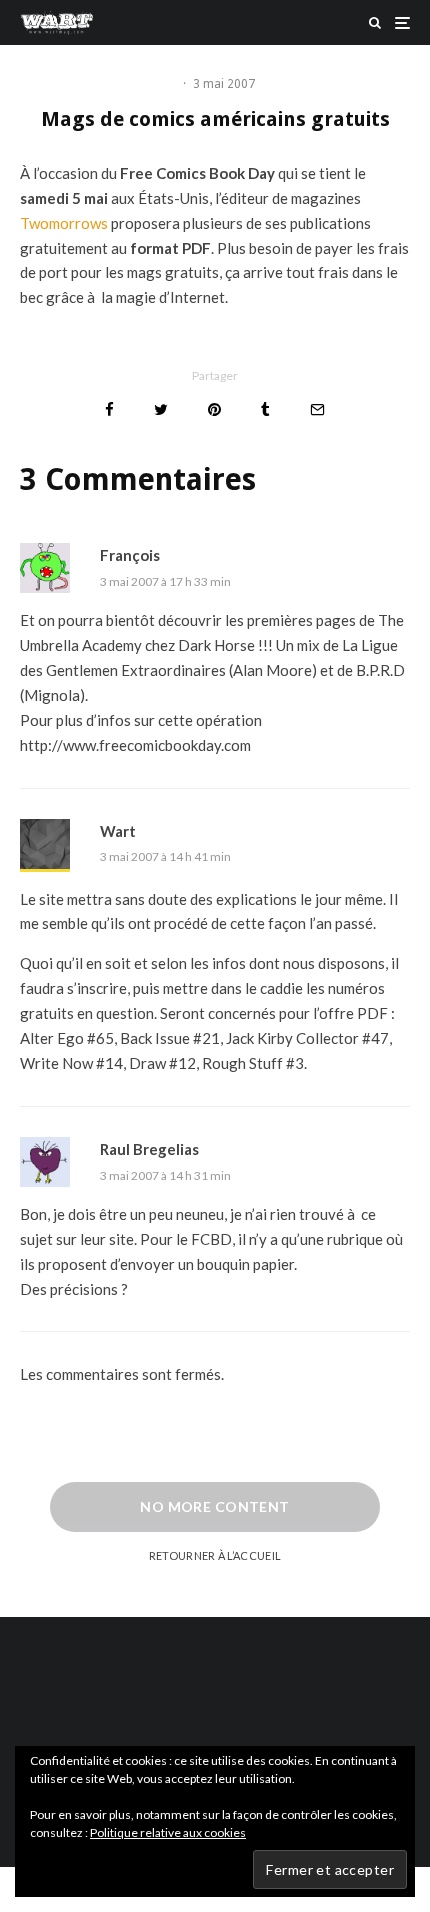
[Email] (317, 409)
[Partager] (109, 409)
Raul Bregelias (149, 1149)
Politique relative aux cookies (168, 1832)
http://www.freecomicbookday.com (135, 745)
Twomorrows (65, 223)
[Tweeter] (161, 409)
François (130, 555)
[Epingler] (214, 409)
